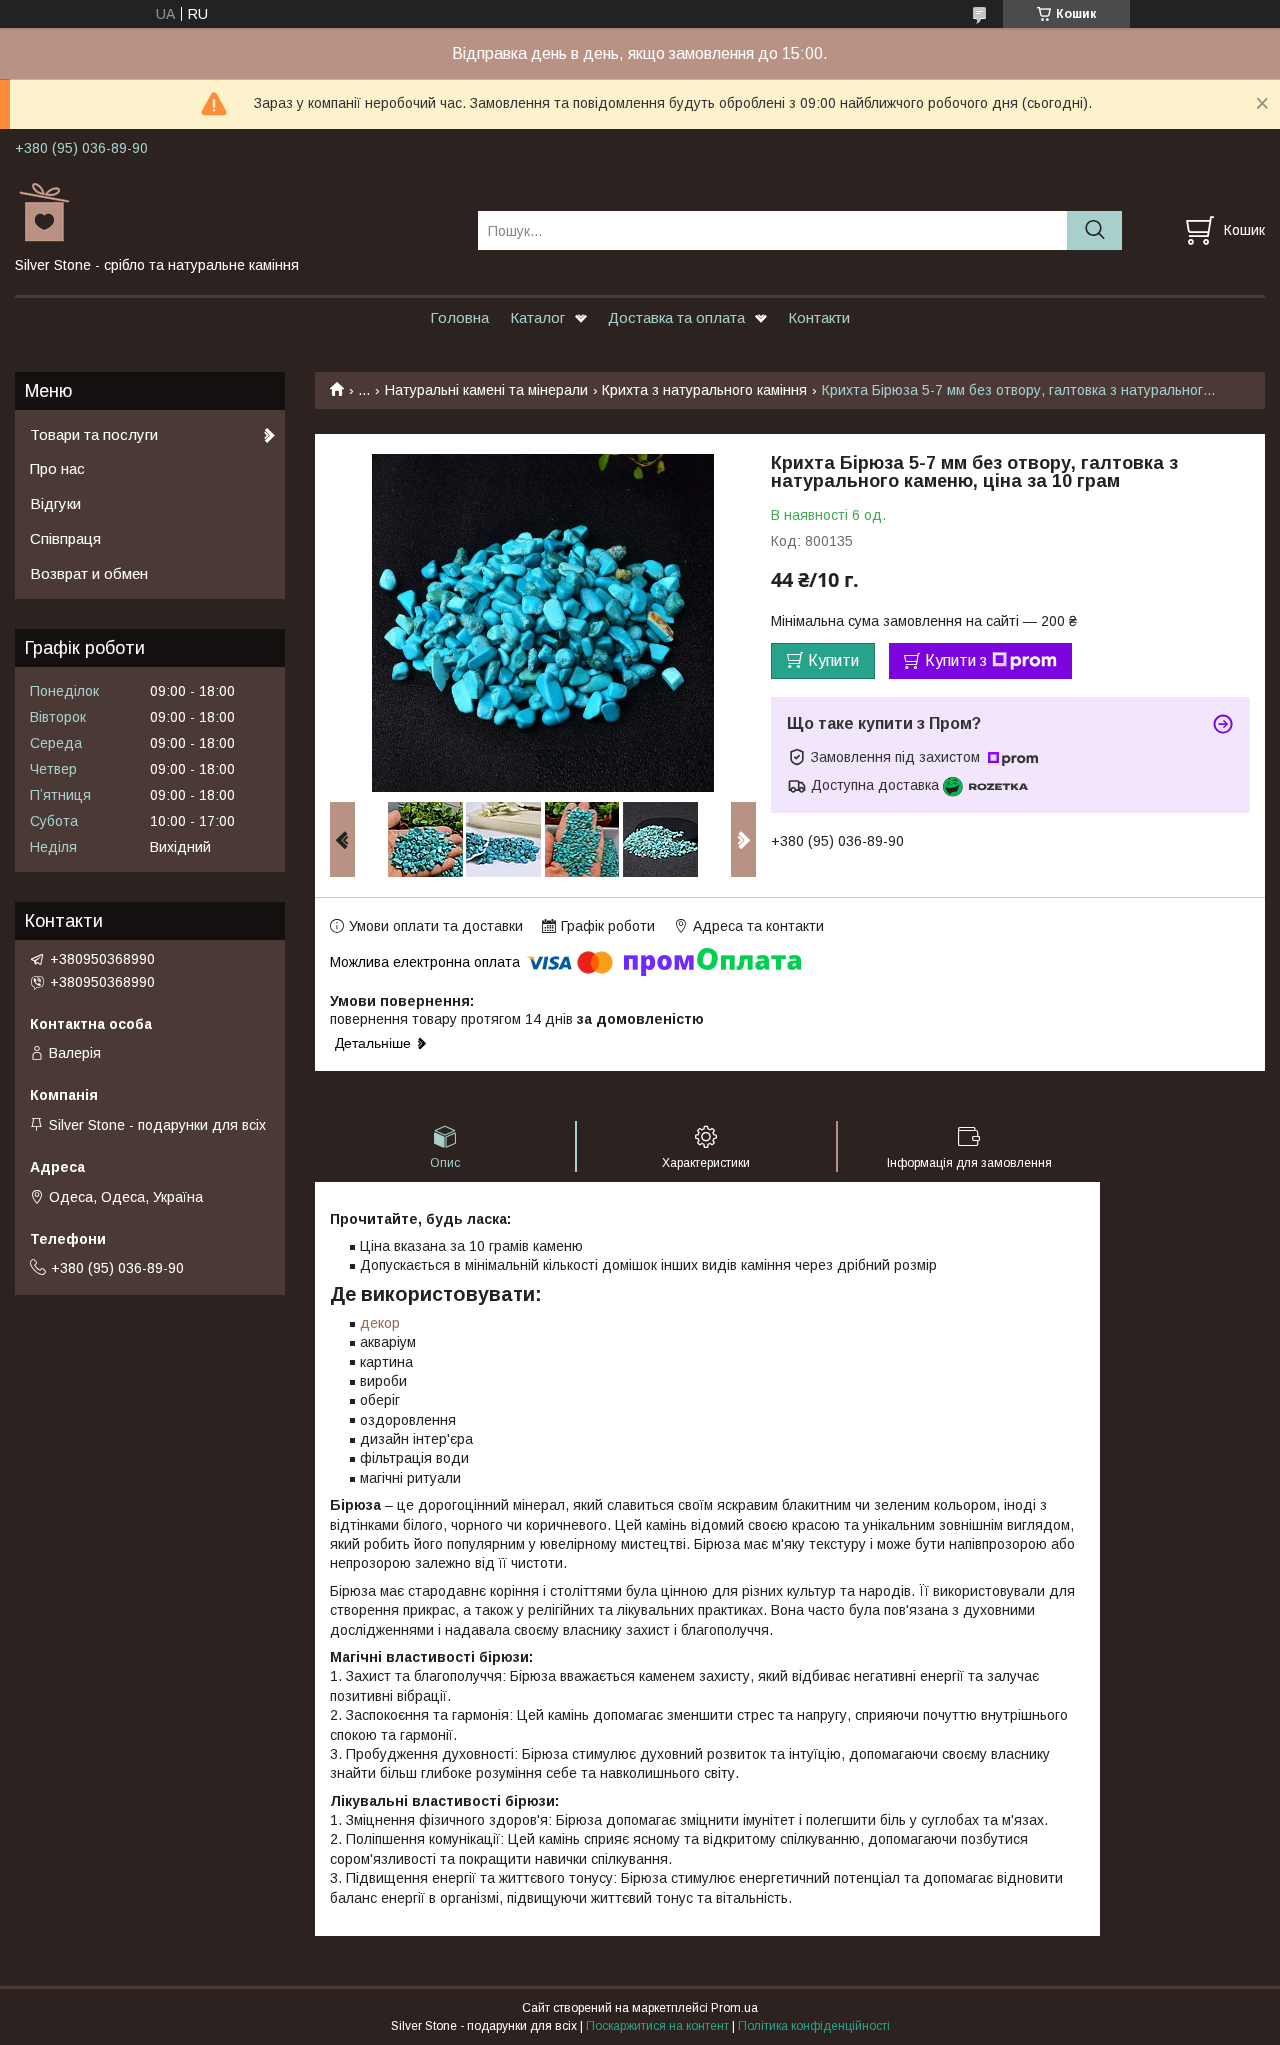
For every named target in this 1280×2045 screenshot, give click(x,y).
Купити (833, 660)
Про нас (57, 468)
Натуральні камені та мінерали (486, 390)
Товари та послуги (94, 434)
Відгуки (55, 503)
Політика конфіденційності (814, 2026)
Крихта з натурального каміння (704, 390)
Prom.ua (734, 2008)
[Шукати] (1094, 230)
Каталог (537, 317)
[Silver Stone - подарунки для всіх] (234, 212)
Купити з (956, 660)
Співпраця (65, 538)
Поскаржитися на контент (657, 2026)
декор (380, 1323)
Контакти (819, 317)
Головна (459, 317)
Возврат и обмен (89, 573)
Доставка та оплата (676, 317)
